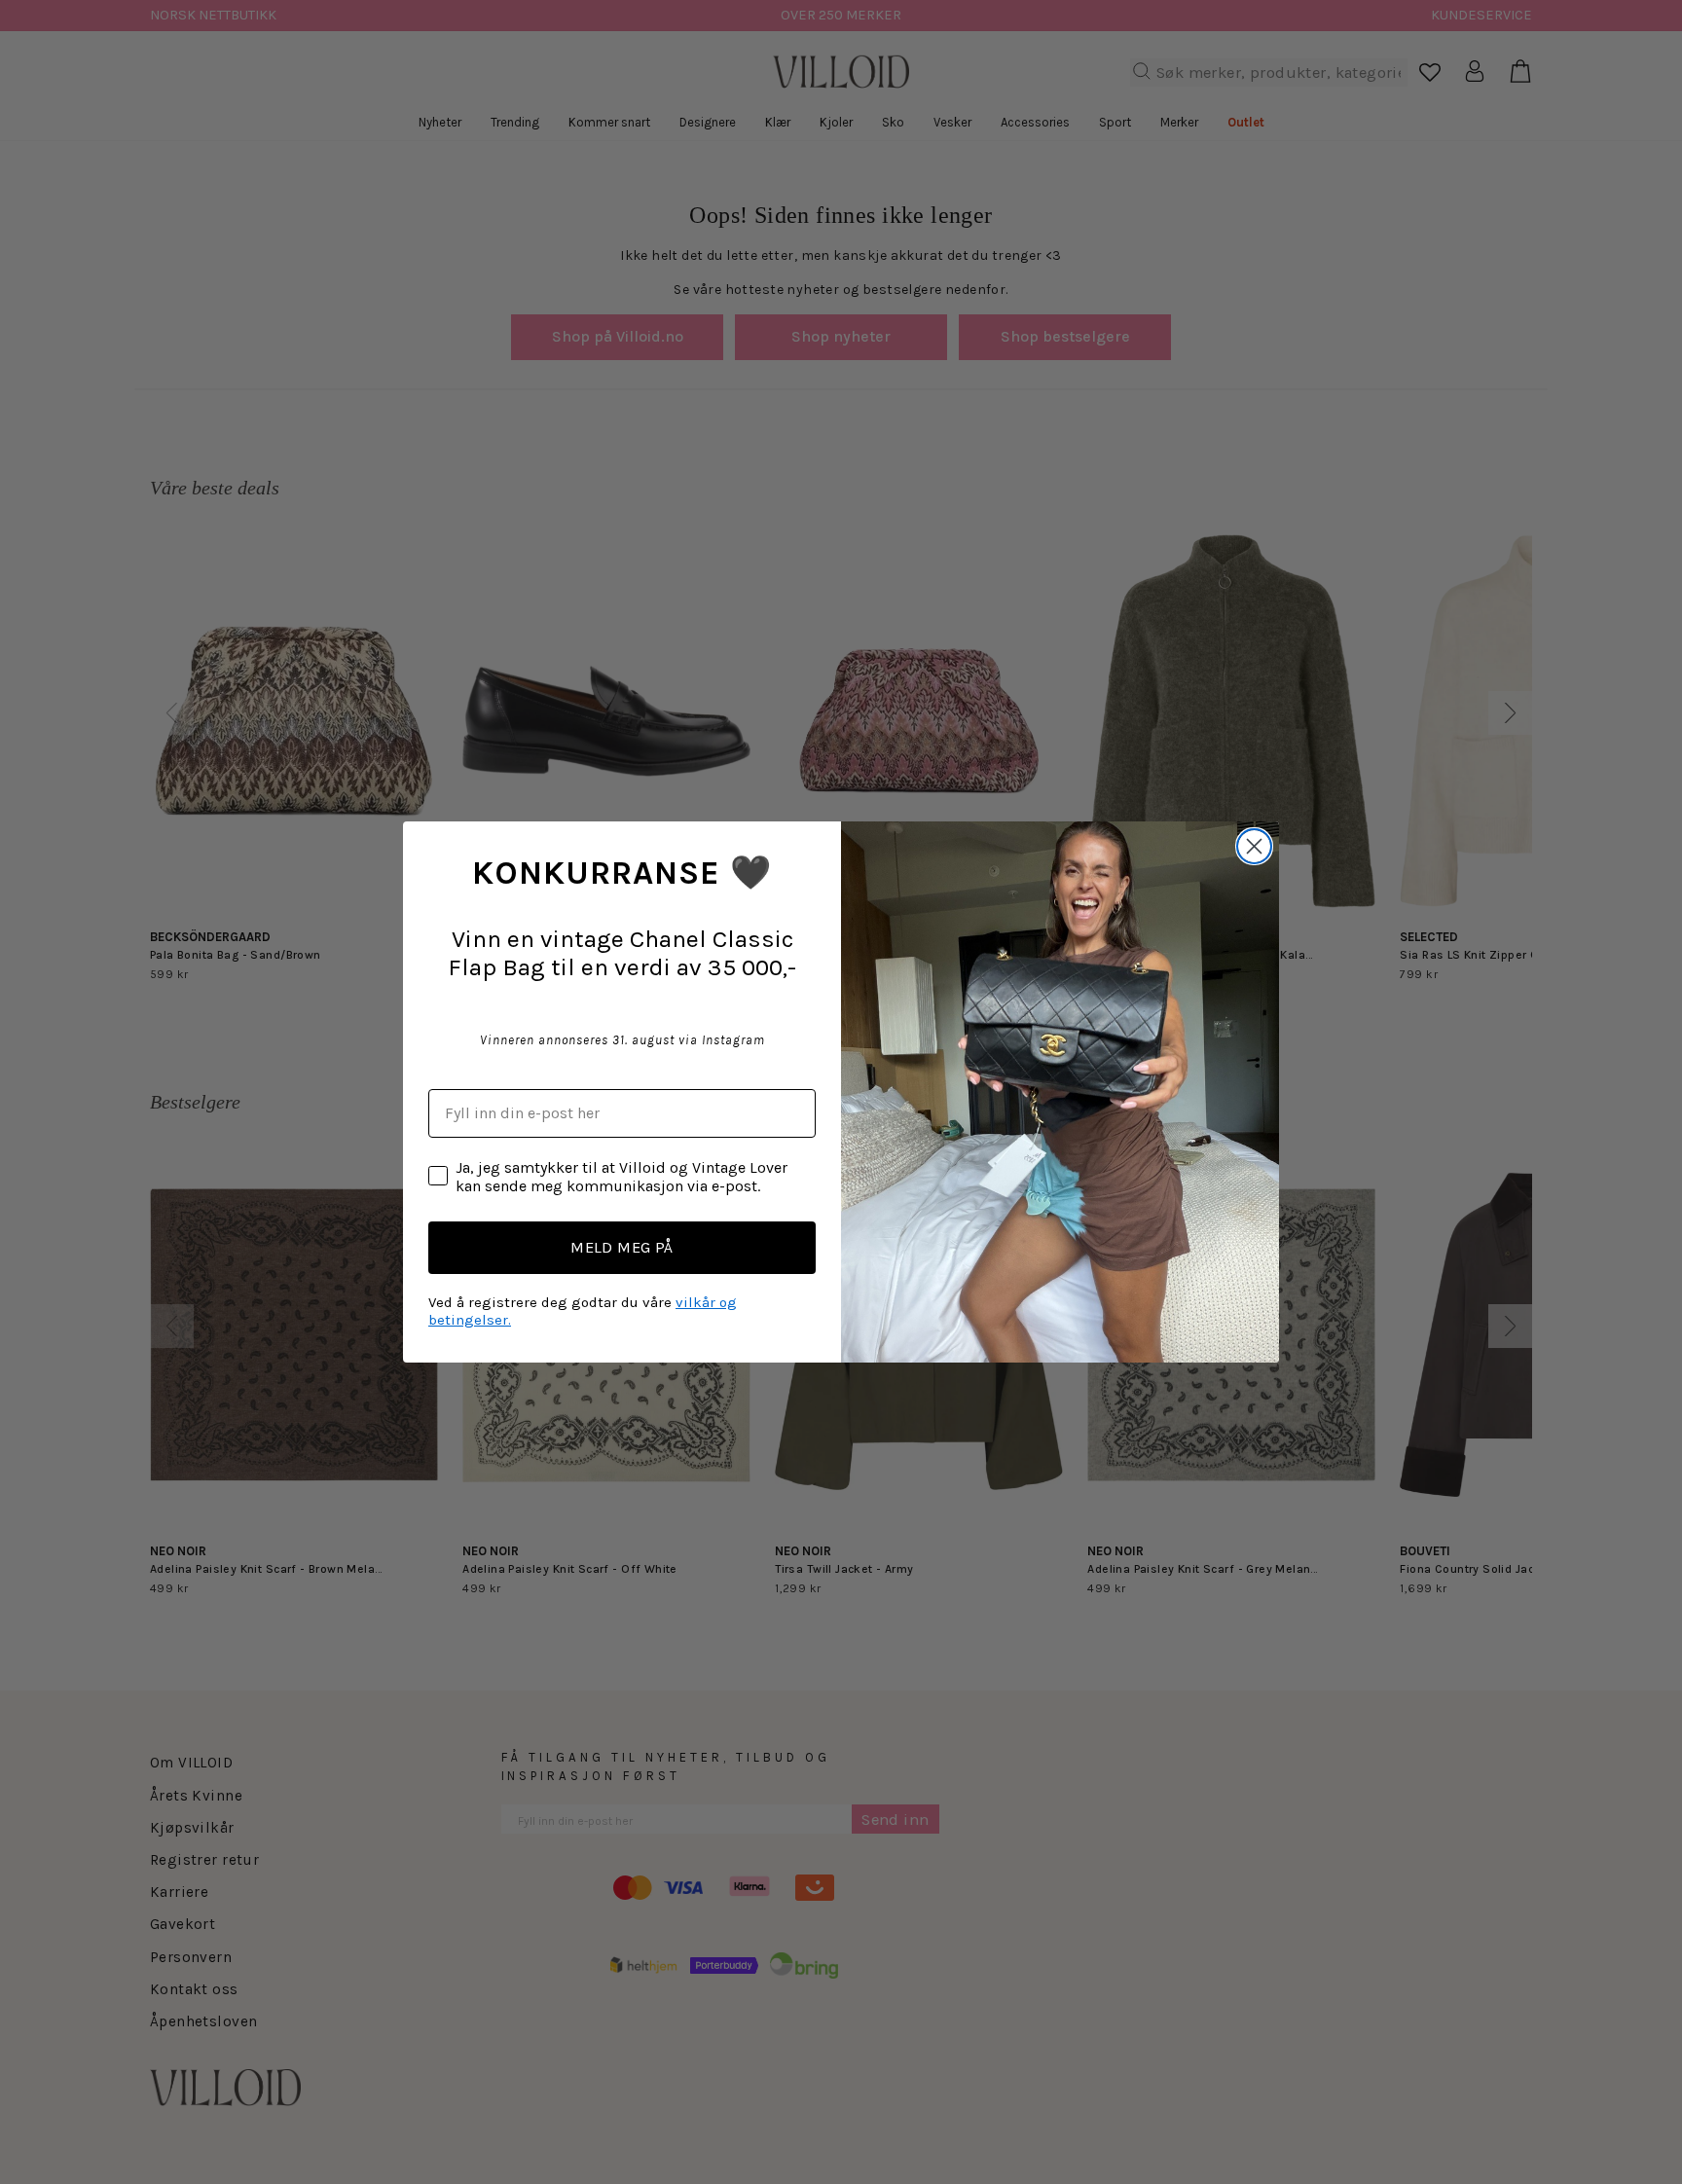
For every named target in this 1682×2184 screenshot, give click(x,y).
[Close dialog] (1254, 846)
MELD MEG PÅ (622, 1247)
